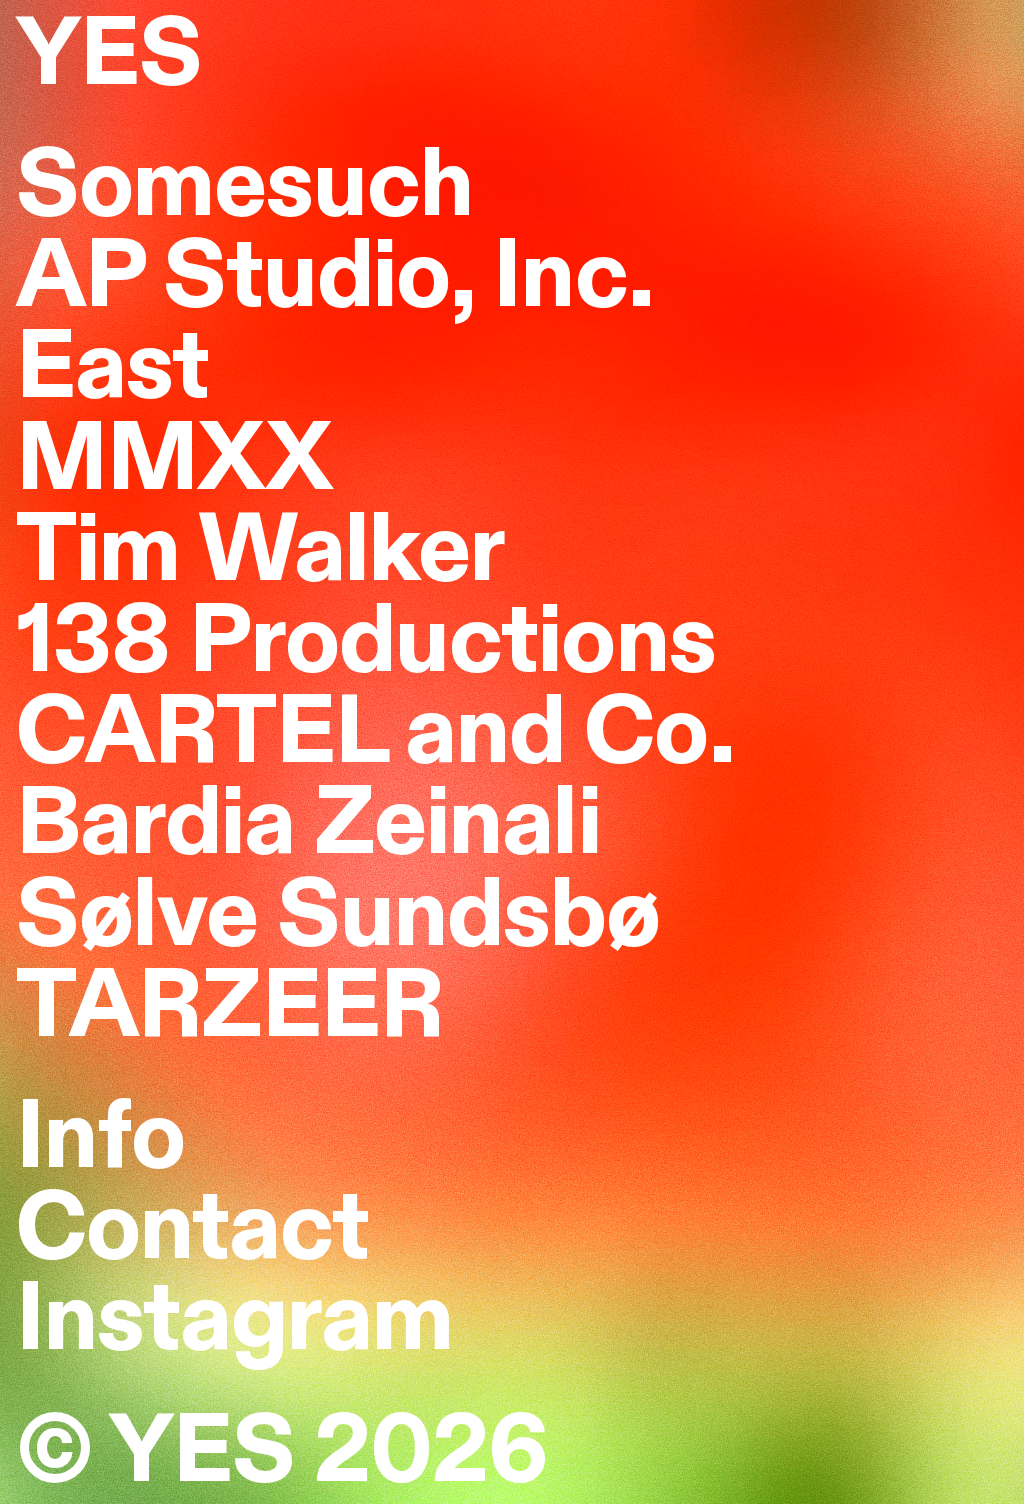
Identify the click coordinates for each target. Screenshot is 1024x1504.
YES (109, 58)
